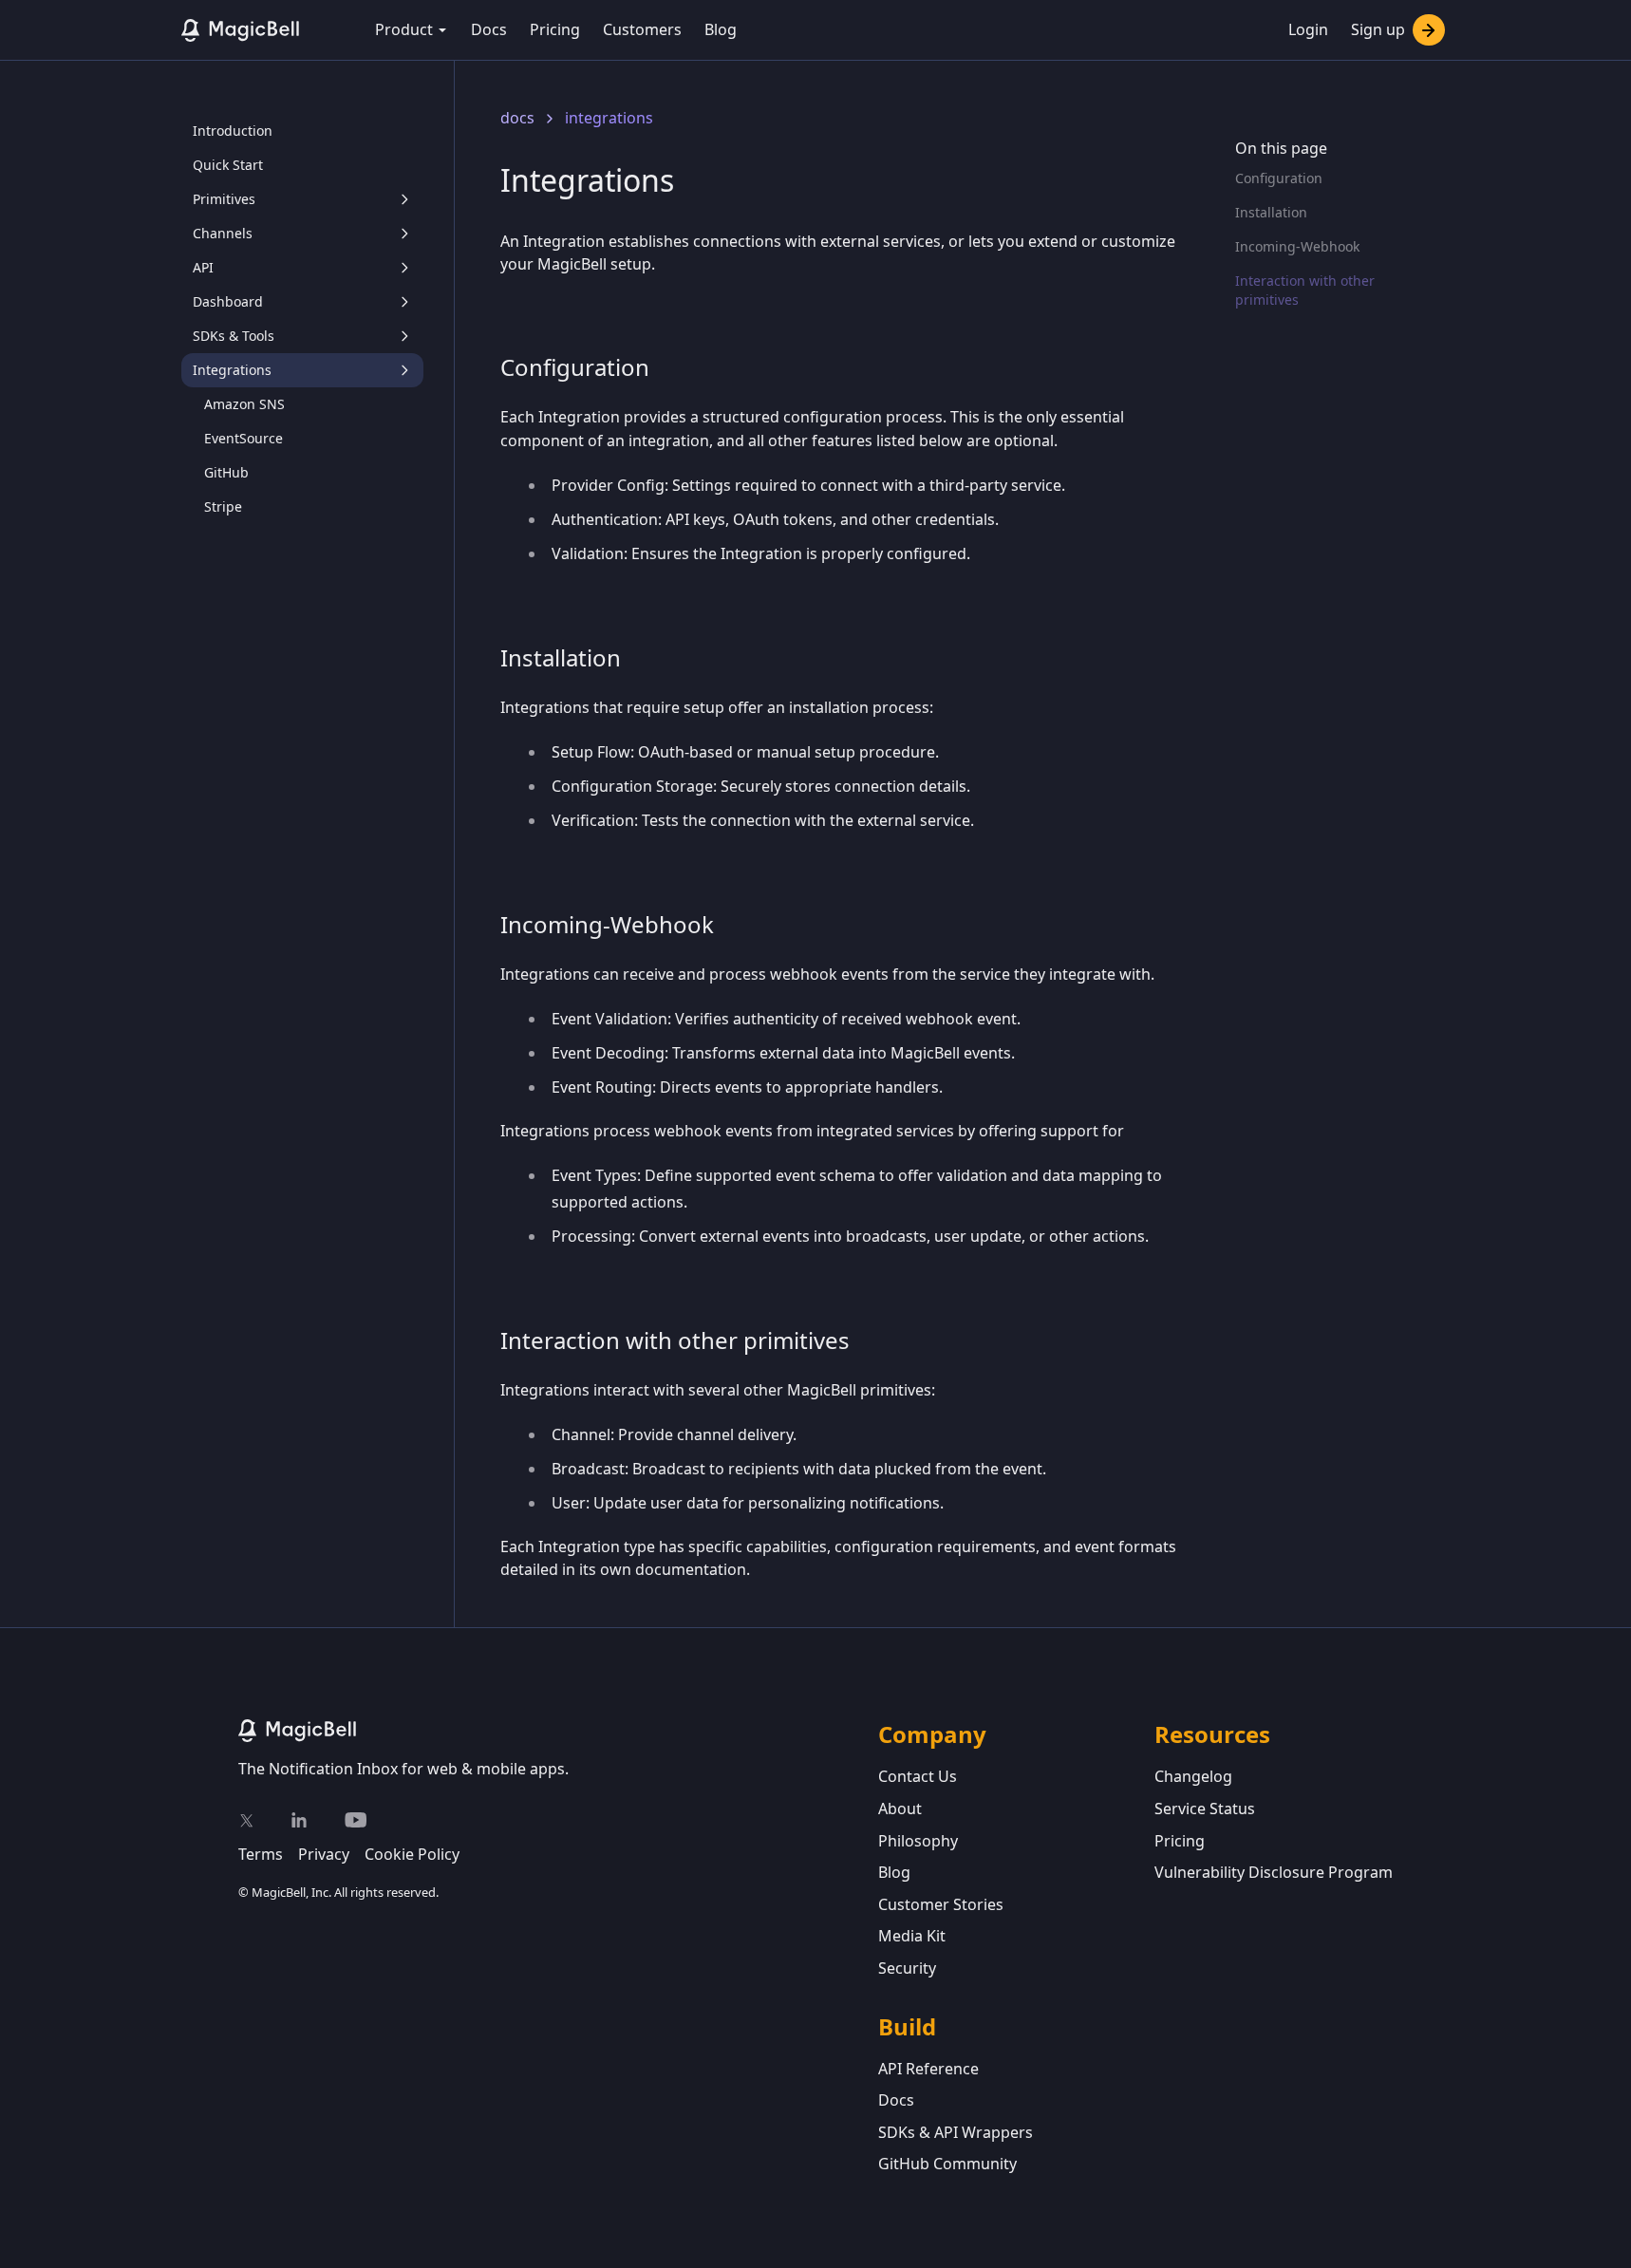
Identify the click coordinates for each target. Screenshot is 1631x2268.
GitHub (226, 472)
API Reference (928, 2069)
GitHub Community (947, 2164)
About (900, 1809)
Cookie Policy (412, 1854)
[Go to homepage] (558, 1731)
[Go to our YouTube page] (356, 1820)
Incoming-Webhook (1297, 246)
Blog (721, 29)
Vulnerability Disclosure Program (1274, 1872)
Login (1308, 29)
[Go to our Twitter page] (246, 1820)
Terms (261, 1854)
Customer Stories (941, 1904)
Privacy (324, 1854)
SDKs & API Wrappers (956, 2132)
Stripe (223, 506)
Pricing (555, 29)
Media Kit (912, 1936)
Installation (1271, 212)
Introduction (233, 131)
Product (404, 29)
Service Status (1205, 1809)
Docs (489, 29)
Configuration (1279, 178)
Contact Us (918, 1776)
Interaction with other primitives (1305, 290)
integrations (609, 118)
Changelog (1193, 1776)
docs (517, 118)
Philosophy (918, 1841)
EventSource (244, 438)
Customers (642, 29)
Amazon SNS (244, 404)
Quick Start (228, 165)
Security (907, 1968)
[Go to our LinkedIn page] (299, 1820)
